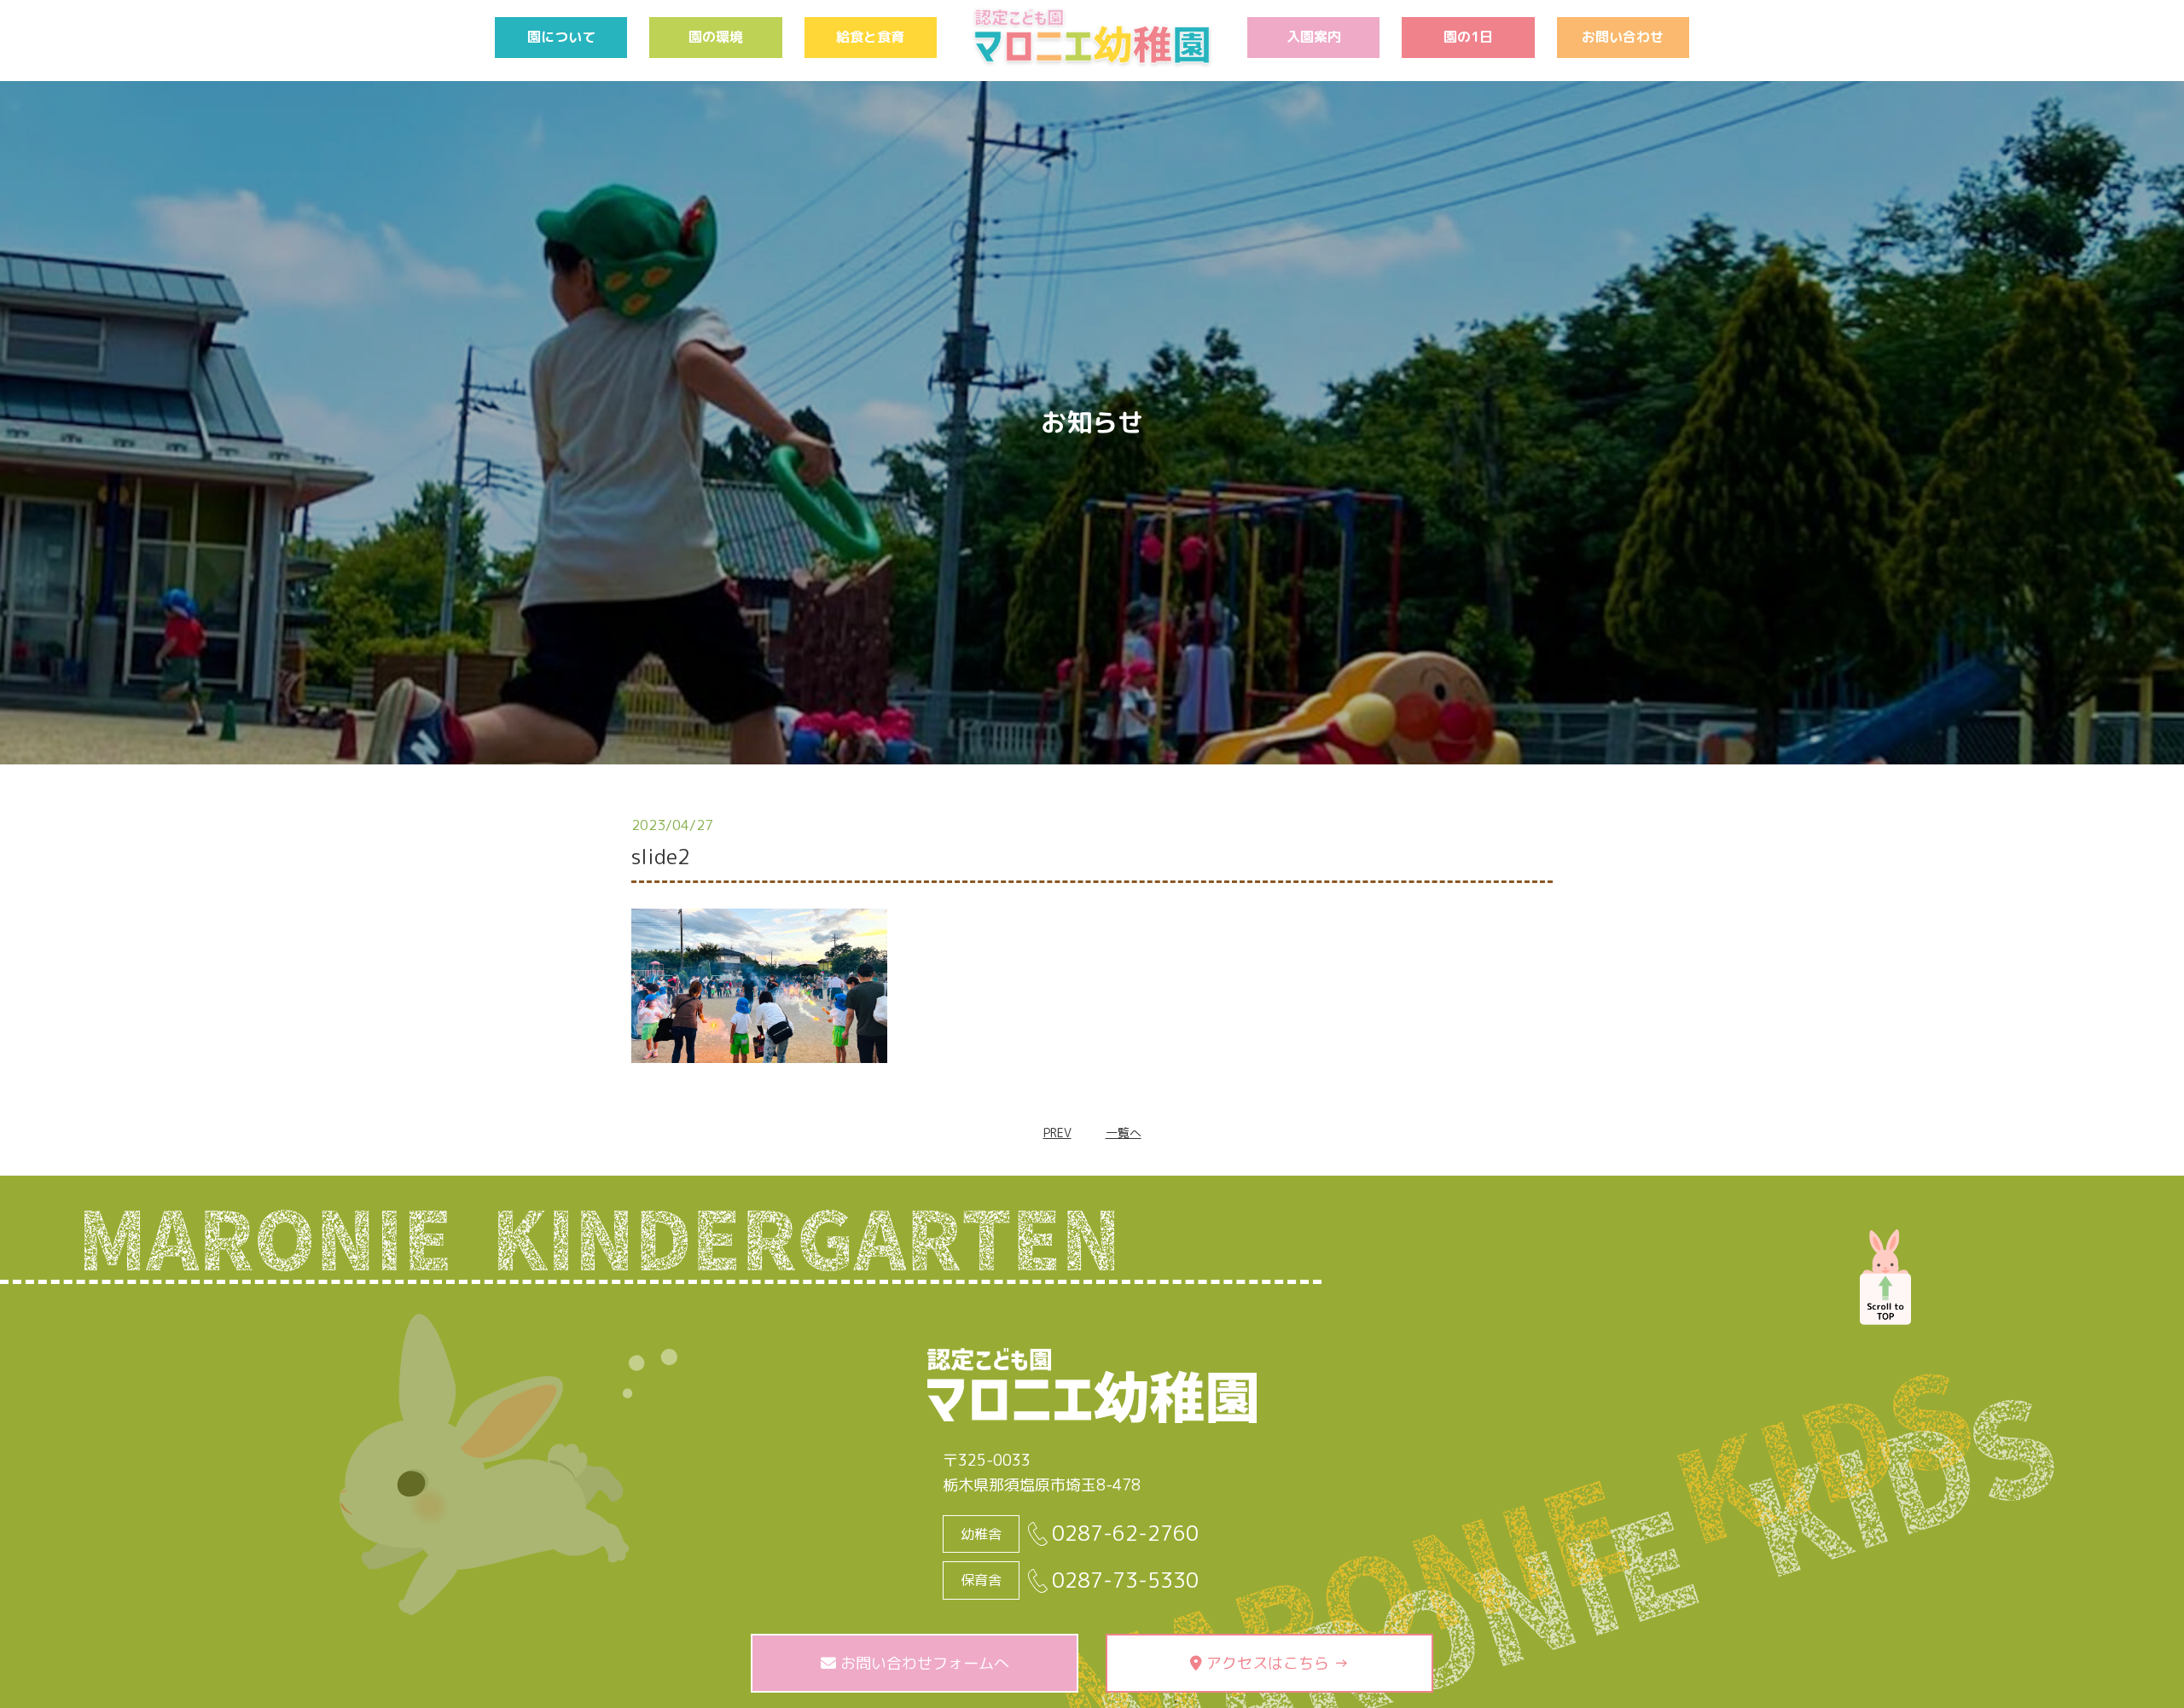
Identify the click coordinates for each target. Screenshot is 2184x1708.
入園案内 (1314, 37)
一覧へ (1124, 1133)
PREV (1057, 1133)
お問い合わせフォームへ (923, 1663)
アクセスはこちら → (1275, 1663)
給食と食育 (870, 37)
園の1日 (1468, 37)
